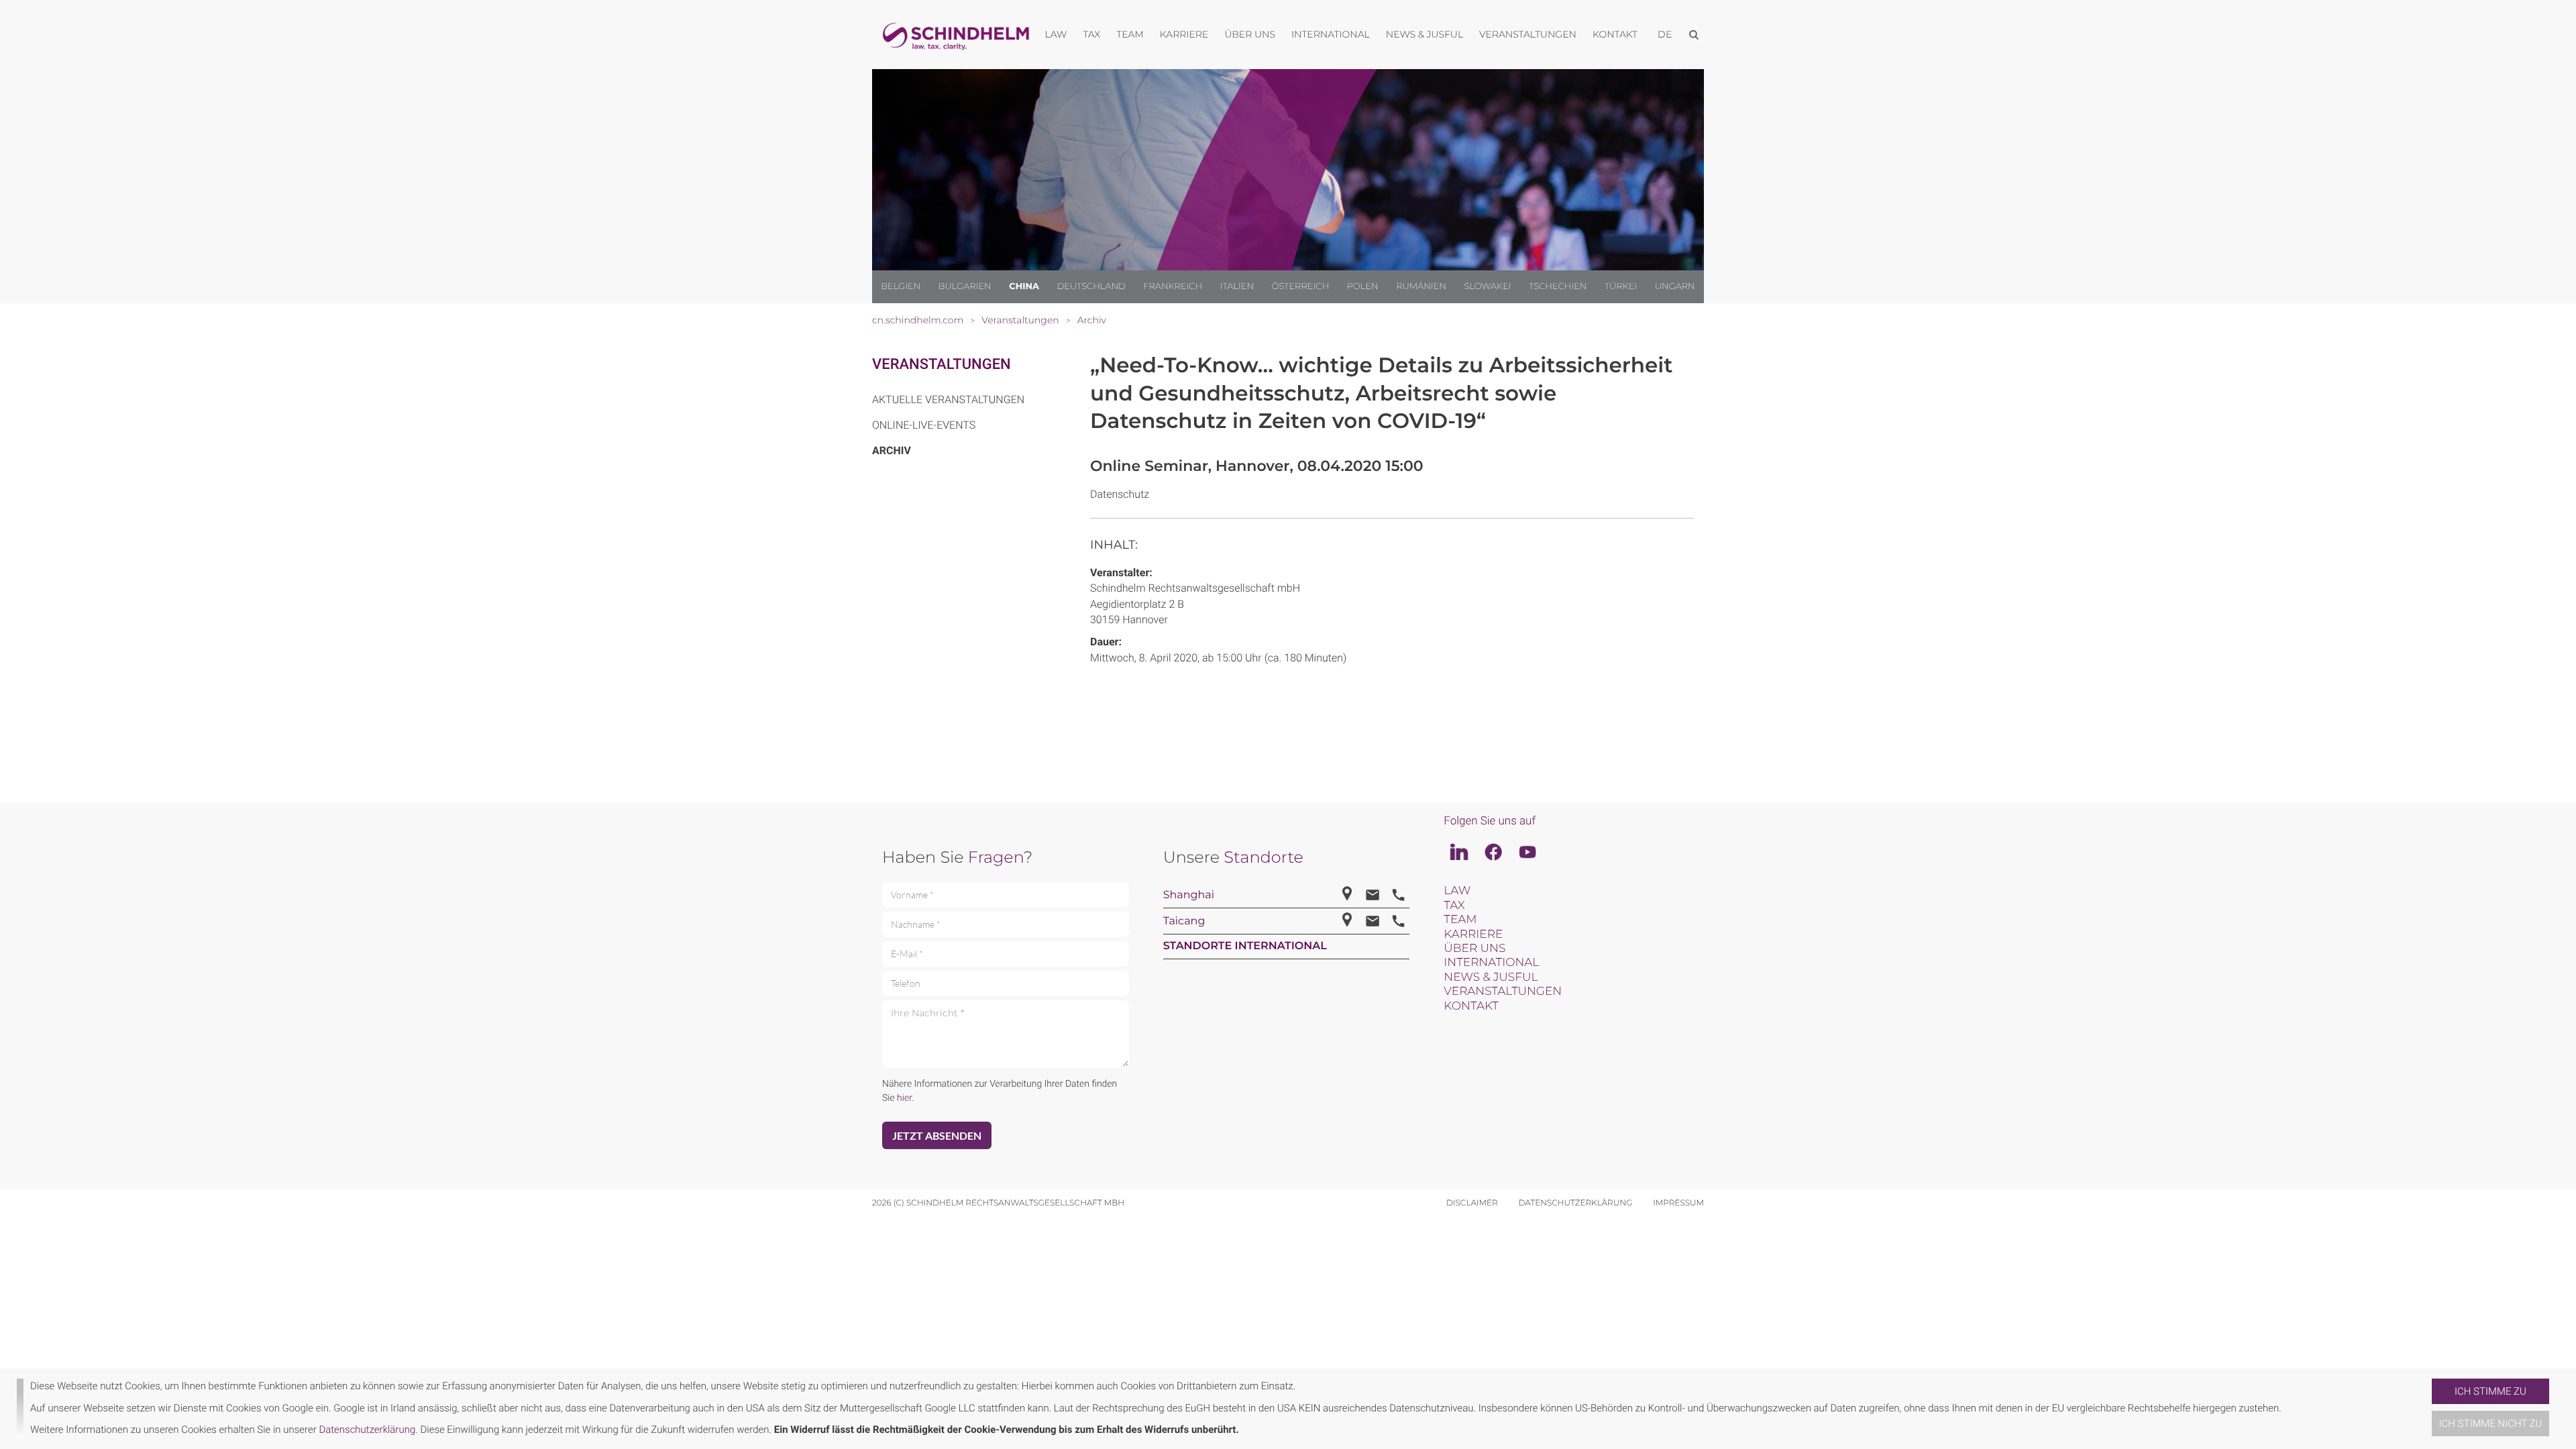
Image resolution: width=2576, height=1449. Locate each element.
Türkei (1621, 286)
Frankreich (1173, 286)
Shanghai (1189, 895)
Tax (1454, 906)
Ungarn (1675, 286)
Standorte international (1245, 946)
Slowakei (1487, 286)
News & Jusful (1491, 977)
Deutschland (1091, 286)
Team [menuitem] (1130, 34)
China (1024, 286)
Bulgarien (965, 286)
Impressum (1678, 1203)
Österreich (1301, 286)
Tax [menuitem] (1091, 34)
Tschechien (1558, 286)
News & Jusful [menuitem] (1425, 34)
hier (904, 1098)
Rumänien (1421, 286)
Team (1460, 920)
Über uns (1474, 949)
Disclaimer (1472, 1203)
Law (1457, 891)
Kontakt (1471, 1006)
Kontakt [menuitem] (1615, 34)
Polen (1363, 286)
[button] (2426, 1409)
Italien (1237, 286)
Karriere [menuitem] (1184, 34)
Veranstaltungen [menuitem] (1528, 34)
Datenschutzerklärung (367, 1430)
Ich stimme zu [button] (2490, 1391)
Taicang (1184, 921)
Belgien (901, 286)
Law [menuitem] (1056, 34)
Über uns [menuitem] (1250, 34)
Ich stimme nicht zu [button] (2491, 1424)
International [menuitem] (1331, 34)
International (1491, 963)
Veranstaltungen (942, 365)
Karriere (1473, 934)
